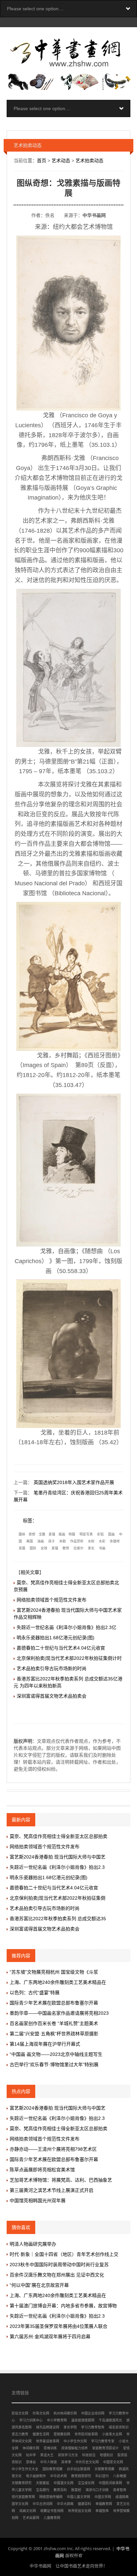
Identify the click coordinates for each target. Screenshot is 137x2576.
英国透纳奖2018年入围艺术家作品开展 (74, 1482)
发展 (22, 1548)
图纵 (22, 1534)
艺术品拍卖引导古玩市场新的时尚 (52, 1668)
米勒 (63, 1541)
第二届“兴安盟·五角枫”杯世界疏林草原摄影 (54, 2034)
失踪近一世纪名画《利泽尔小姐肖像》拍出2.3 (57, 1867)
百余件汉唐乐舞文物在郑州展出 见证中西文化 (57, 2275)
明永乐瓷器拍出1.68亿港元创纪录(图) (56, 1638)
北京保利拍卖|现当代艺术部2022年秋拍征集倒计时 (69, 1658)
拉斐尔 (78, 1548)
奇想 (32, 1534)
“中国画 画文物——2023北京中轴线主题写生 (56, 2054)
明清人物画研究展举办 (33, 2244)
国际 (33, 1548)
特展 (72, 1534)
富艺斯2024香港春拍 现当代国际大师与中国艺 (58, 1857)
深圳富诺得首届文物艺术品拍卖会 (52, 1696)
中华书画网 (94, 215)
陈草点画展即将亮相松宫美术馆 (42, 2170)
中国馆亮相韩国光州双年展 (38, 2201)
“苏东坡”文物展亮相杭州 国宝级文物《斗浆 (54, 1972)
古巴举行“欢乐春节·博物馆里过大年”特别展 (54, 2065)
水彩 (102, 1541)
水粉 (91, 1541)
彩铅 (100, 1534)
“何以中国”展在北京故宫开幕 (39, 2285)
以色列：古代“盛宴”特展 (35, 1993)
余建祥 (115, 1541)
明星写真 (86, 1534)
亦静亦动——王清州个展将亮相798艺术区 (53, 2149)
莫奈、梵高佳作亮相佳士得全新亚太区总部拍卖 (59, 1836)
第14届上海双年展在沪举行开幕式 (45, 2044)
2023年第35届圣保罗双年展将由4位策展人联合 (59, 2326)
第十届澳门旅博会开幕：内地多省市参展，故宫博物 (63, 2306)
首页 (42, 161)
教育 (66, 1548)
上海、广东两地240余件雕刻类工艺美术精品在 (58, 1982)
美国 (30, 1541)
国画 (111, 1534)
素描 (52, 1534)
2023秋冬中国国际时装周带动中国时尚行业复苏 (59, 2265)
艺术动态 (61, 161)
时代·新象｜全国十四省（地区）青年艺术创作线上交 (64, 2254)
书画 (102, 1548)
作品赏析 (77, 1541)
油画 (41, 1541)
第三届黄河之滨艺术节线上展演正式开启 (52, 2190)
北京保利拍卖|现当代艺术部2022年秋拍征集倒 (58, 1898)
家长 (91, 1548)
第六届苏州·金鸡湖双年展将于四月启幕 (50, 2337)
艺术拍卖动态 (89, 161)
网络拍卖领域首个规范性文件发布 (52, 1600)
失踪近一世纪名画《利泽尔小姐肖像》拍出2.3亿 (67, 1627)
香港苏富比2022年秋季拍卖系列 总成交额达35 (58, 1919)
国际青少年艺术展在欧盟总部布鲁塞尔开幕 (54, 2003)
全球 (44, 1548)
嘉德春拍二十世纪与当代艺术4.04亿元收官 (61, 1648)
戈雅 (42, 1534)
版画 (62, 1534)
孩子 (52, 1541)
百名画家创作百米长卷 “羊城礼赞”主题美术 (54, 2023)
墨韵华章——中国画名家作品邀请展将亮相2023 (59, 2013)
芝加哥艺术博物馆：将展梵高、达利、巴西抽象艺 (61, 2180)
